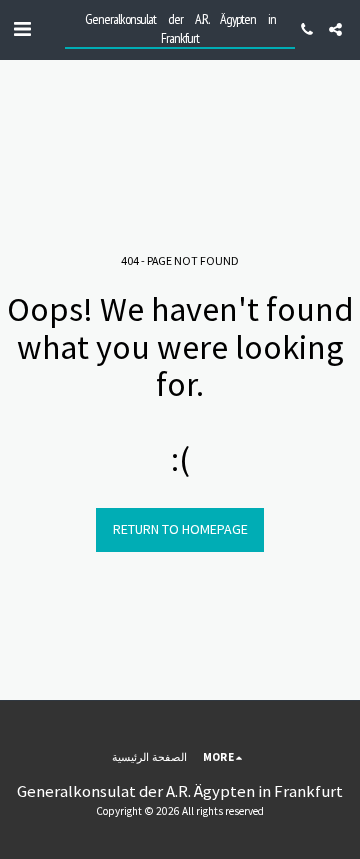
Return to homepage (180, 529)
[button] (22, 28)
